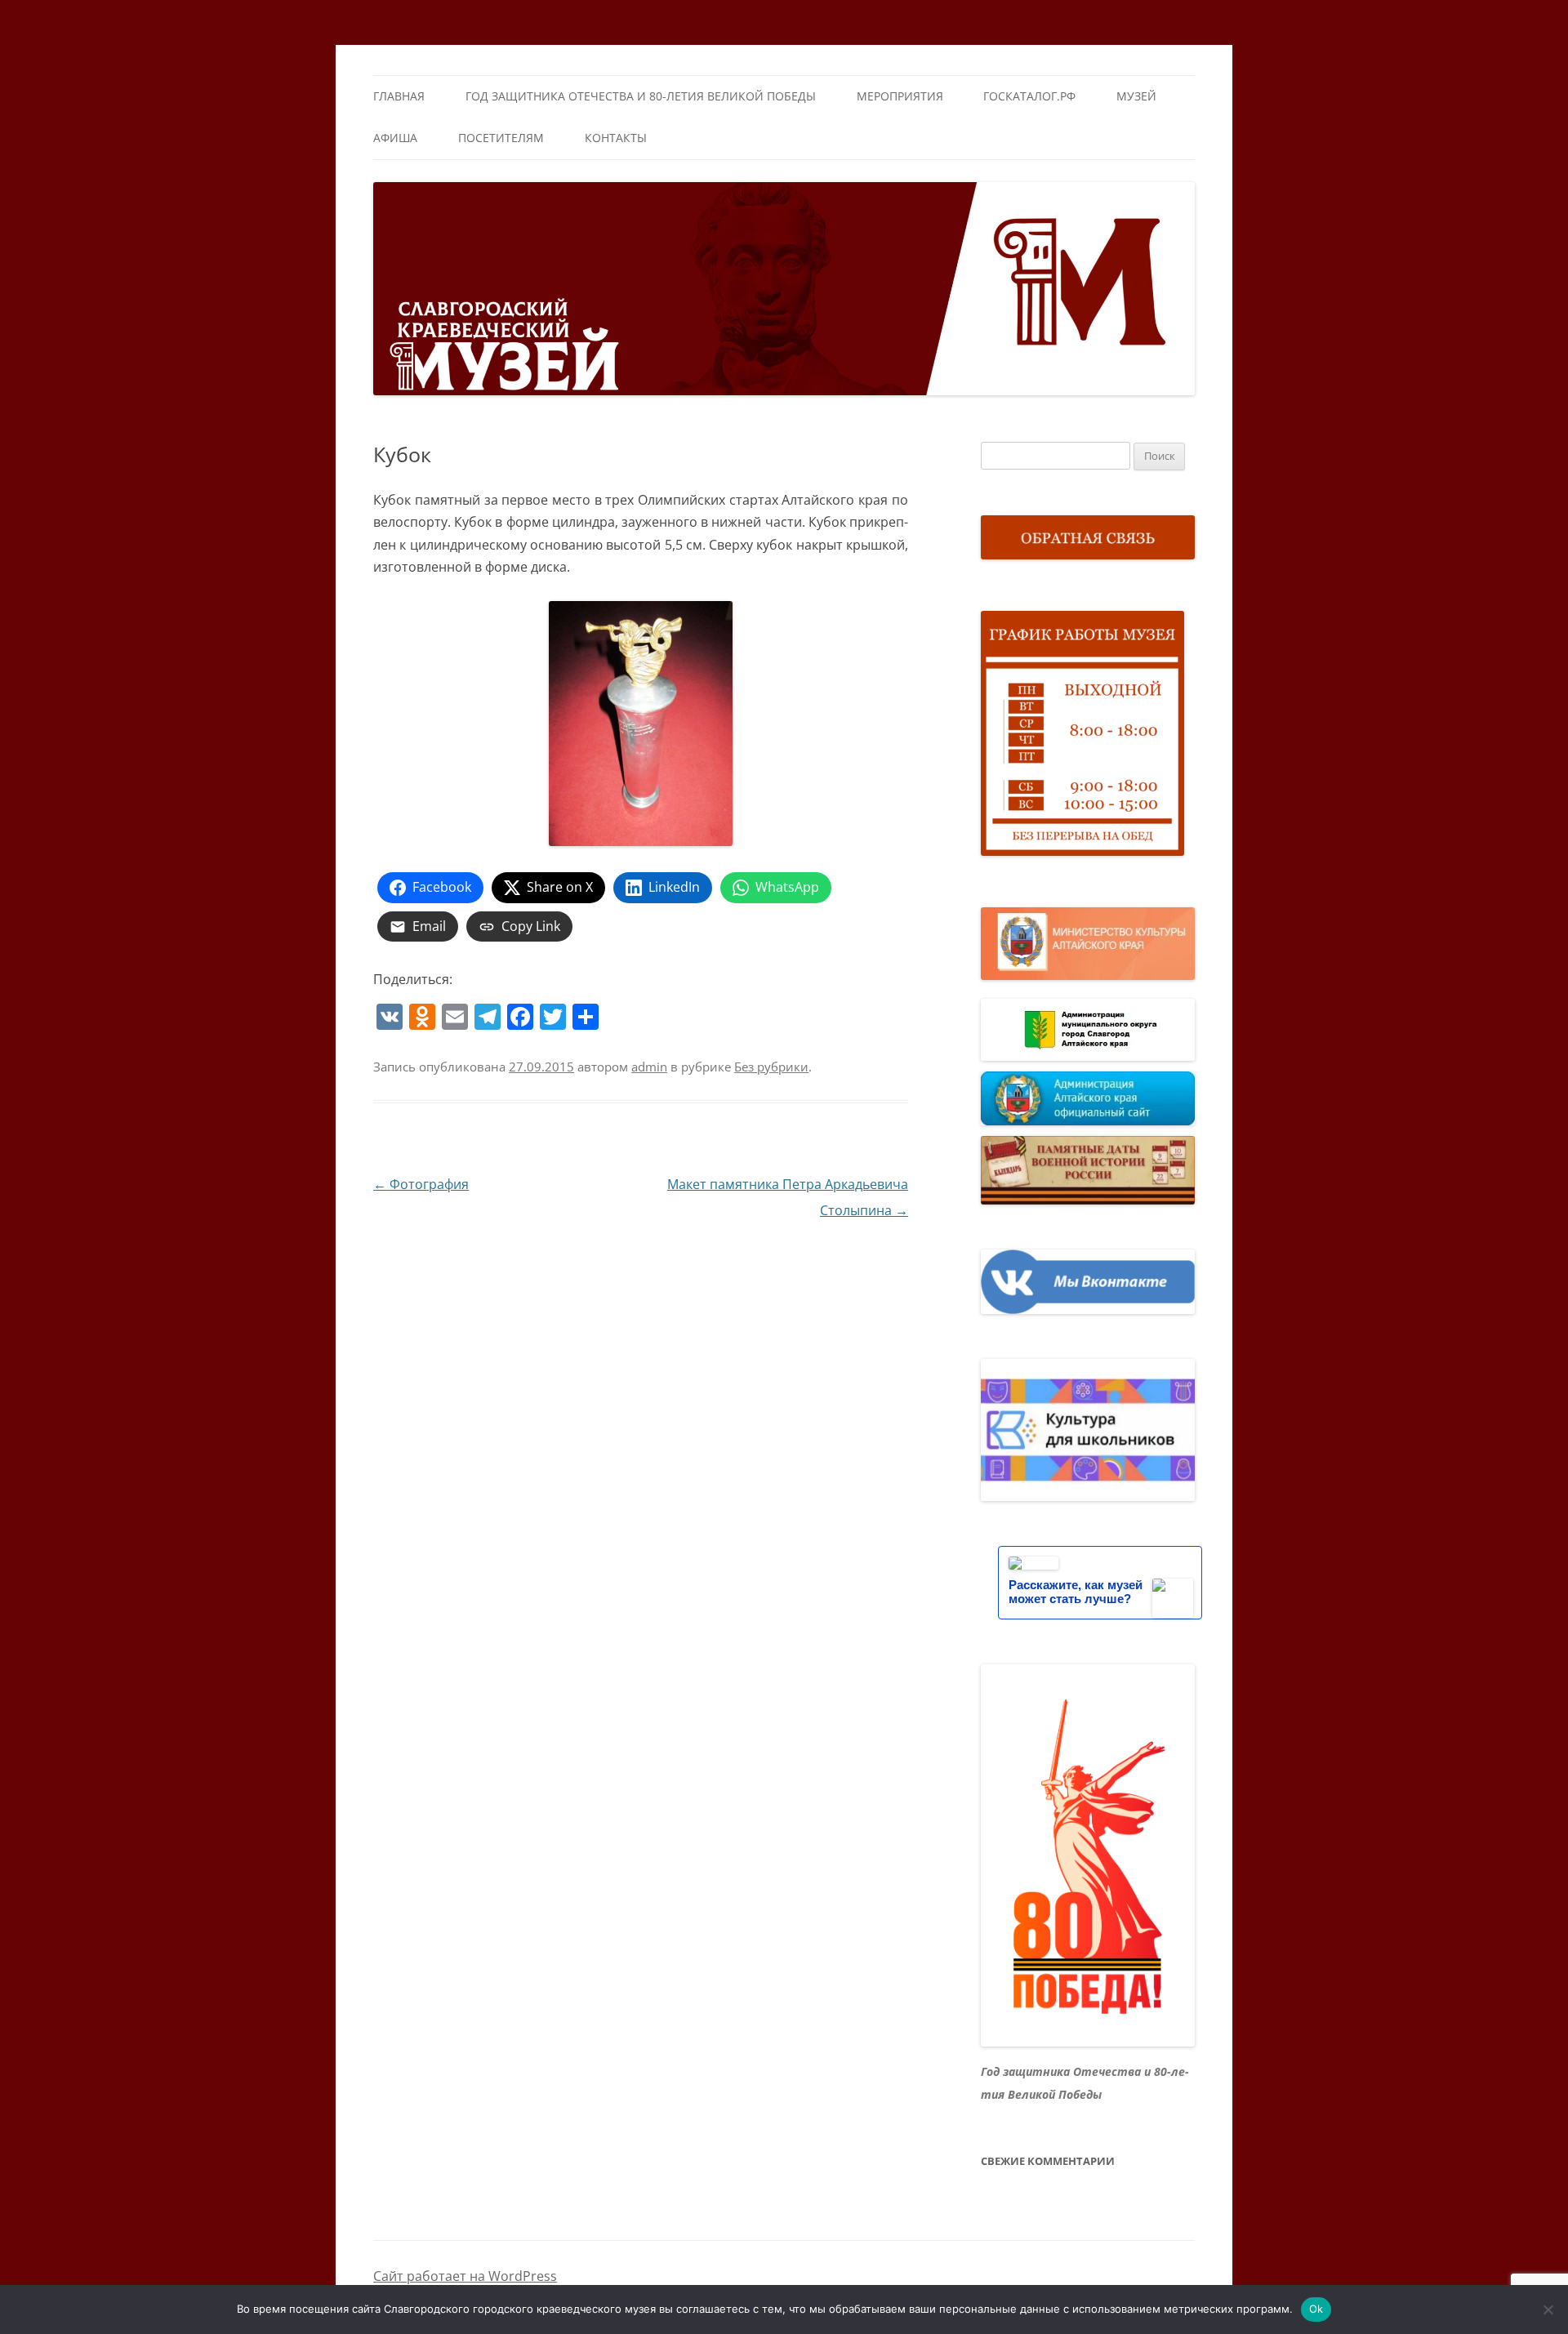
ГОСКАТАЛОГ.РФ (1029, 96)
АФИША (395, 138)
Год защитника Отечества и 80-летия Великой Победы (641, 96)
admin (649, 1067)
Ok (1316, 2309)
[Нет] (1548, 2310)
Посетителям (501, 138)
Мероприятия (900, 96)
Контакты (616, 138)
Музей (1136, 96)
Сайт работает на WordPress (465, 2276)
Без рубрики (771, 1067)
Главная (399, 96)
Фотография (421, 1184)
